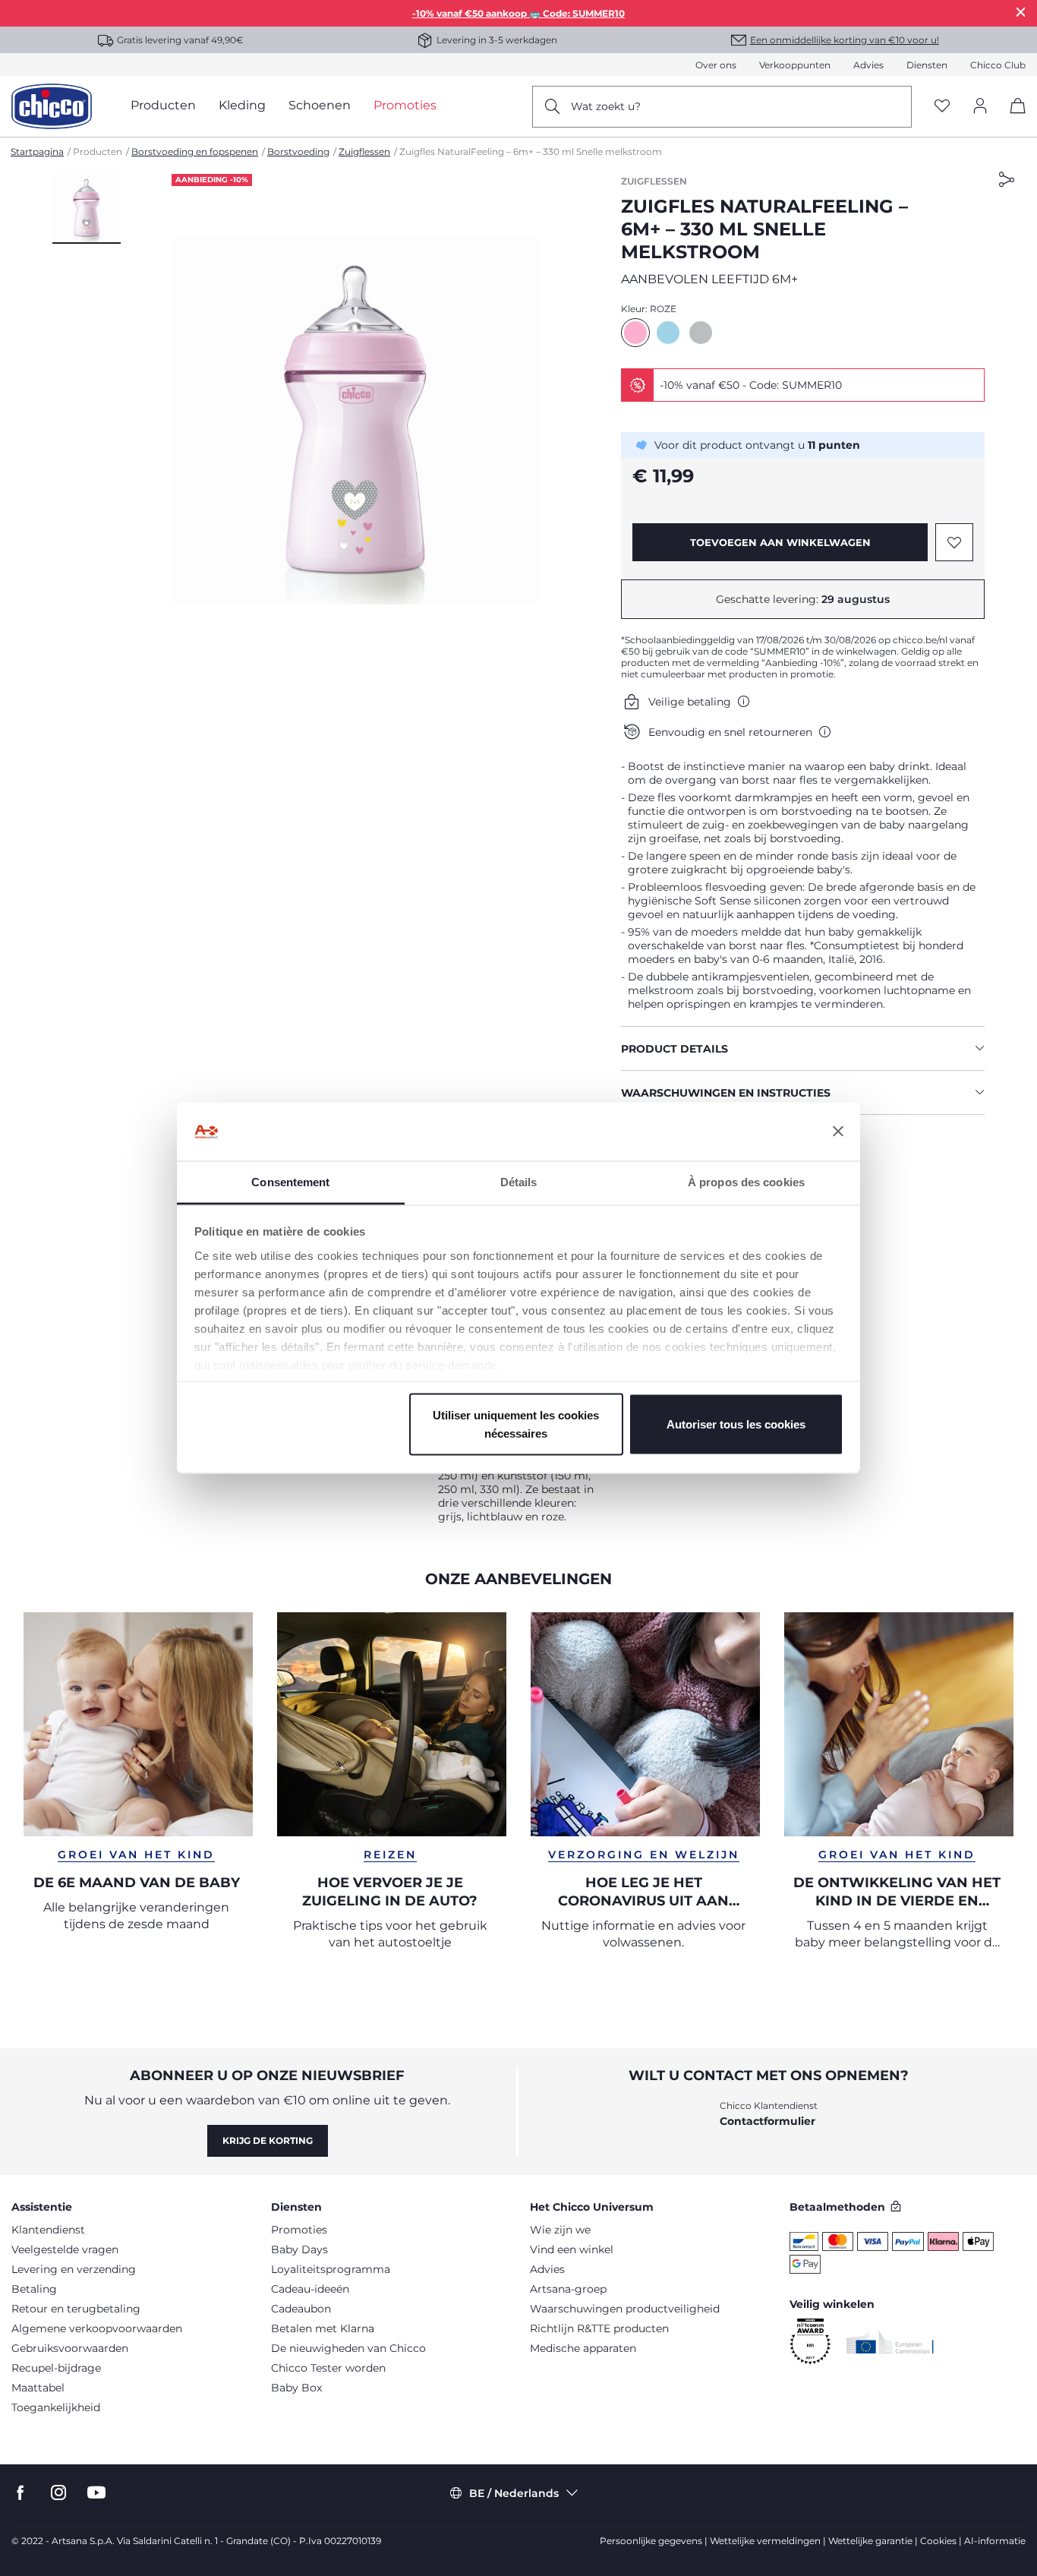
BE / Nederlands (514, 2493)
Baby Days (299, 2249)
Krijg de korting (268, 2140)
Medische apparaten (583, 2348)
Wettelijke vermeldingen (765, 2541)
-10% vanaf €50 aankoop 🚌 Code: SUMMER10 (518, 13)
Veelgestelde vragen (65, 2249)
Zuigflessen (364, 152)
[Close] (1021, 12)
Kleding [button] (242, 105)
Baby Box (296, 2388)
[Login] (980, 107)
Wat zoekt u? (606, 106)
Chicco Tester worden (328, 2368)
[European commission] (890, 2342)
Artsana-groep (568, 2289)
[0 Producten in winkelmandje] (1012, 119)
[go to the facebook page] (20, 2493)
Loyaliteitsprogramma (331, 2269)
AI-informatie (995, 2541)
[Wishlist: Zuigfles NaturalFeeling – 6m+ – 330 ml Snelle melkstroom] (954, 542)
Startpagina (37, 152)
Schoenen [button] (320, 105)
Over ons (716, 65)
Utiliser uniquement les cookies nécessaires (516, 1424)
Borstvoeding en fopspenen (195, 152)
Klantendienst (48, 2230)
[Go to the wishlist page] (942, 107)
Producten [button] (163, 105)
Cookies (938, 2541)
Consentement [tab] (290, 1181)
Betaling (34, 2289)
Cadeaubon (301, 2309)
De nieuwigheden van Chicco (348, 2348)
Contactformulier (768, 2121)
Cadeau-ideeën (310, 2289)
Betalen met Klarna (323, 2328)
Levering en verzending (74, 2269)
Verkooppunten (795, 65)
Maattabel (38, 2388)
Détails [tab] (519, 1181)
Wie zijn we (560, 2230)
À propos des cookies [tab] (746, 1181)
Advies (868, 65)
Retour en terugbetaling (76, 2309)
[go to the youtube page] (96, 2493)
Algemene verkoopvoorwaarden (97, 2328)
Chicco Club (998, 65)
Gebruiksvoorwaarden (70, 2348)
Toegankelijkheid (56, 2407)
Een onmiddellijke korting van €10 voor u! (845, 40)
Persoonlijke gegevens (651, 2541)
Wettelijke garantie (870, 2541)
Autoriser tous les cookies (736, 1424)
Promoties (299, 2230)
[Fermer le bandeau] (838, 1132)
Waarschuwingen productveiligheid (625, 2309)
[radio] (635, 333)
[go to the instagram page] (58, 2493)
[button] (87, 209)
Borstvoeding (298, 152)
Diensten (927, 65)
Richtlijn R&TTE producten (599, 2328)
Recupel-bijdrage (56, 2368)
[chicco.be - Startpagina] (52, 106)
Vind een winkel (572, 2249)
